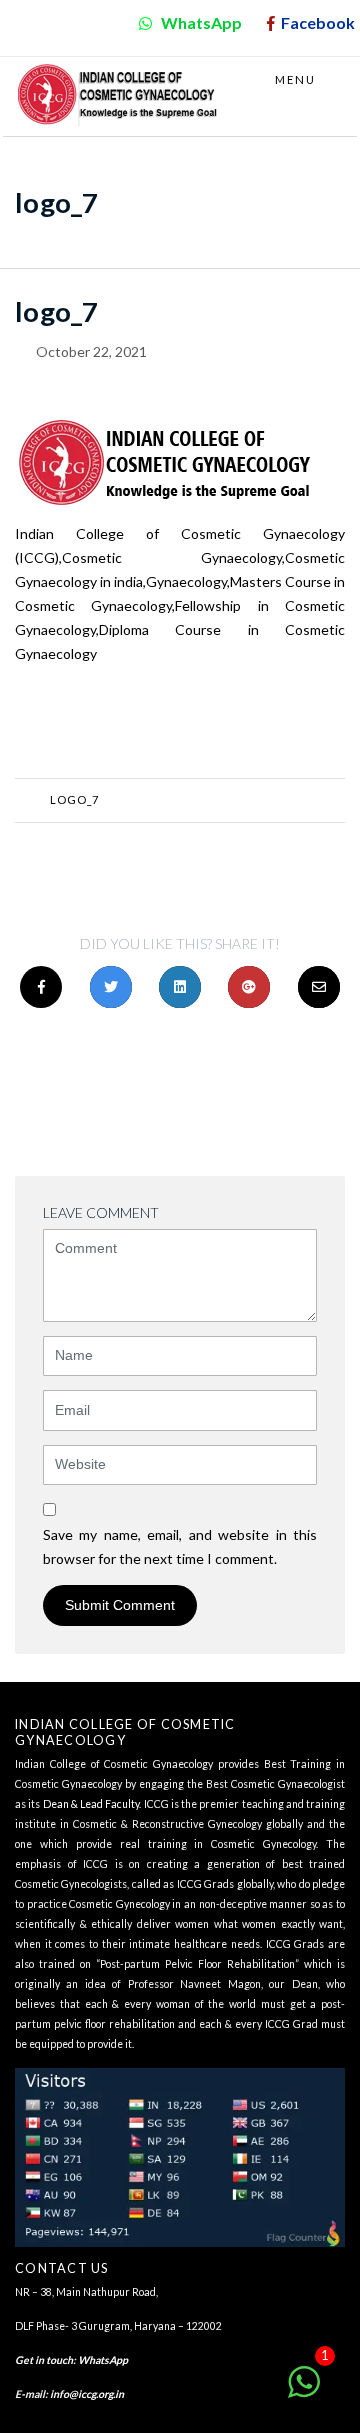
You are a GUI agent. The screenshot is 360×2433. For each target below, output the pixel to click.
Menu (297, 79)
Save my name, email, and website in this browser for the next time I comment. (180, 1546)
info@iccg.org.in (87, 2394)
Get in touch (44, 2360)
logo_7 (74, 799)
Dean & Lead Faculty (91, 1804)
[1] (304, 2392)
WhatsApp (103, 2360)
